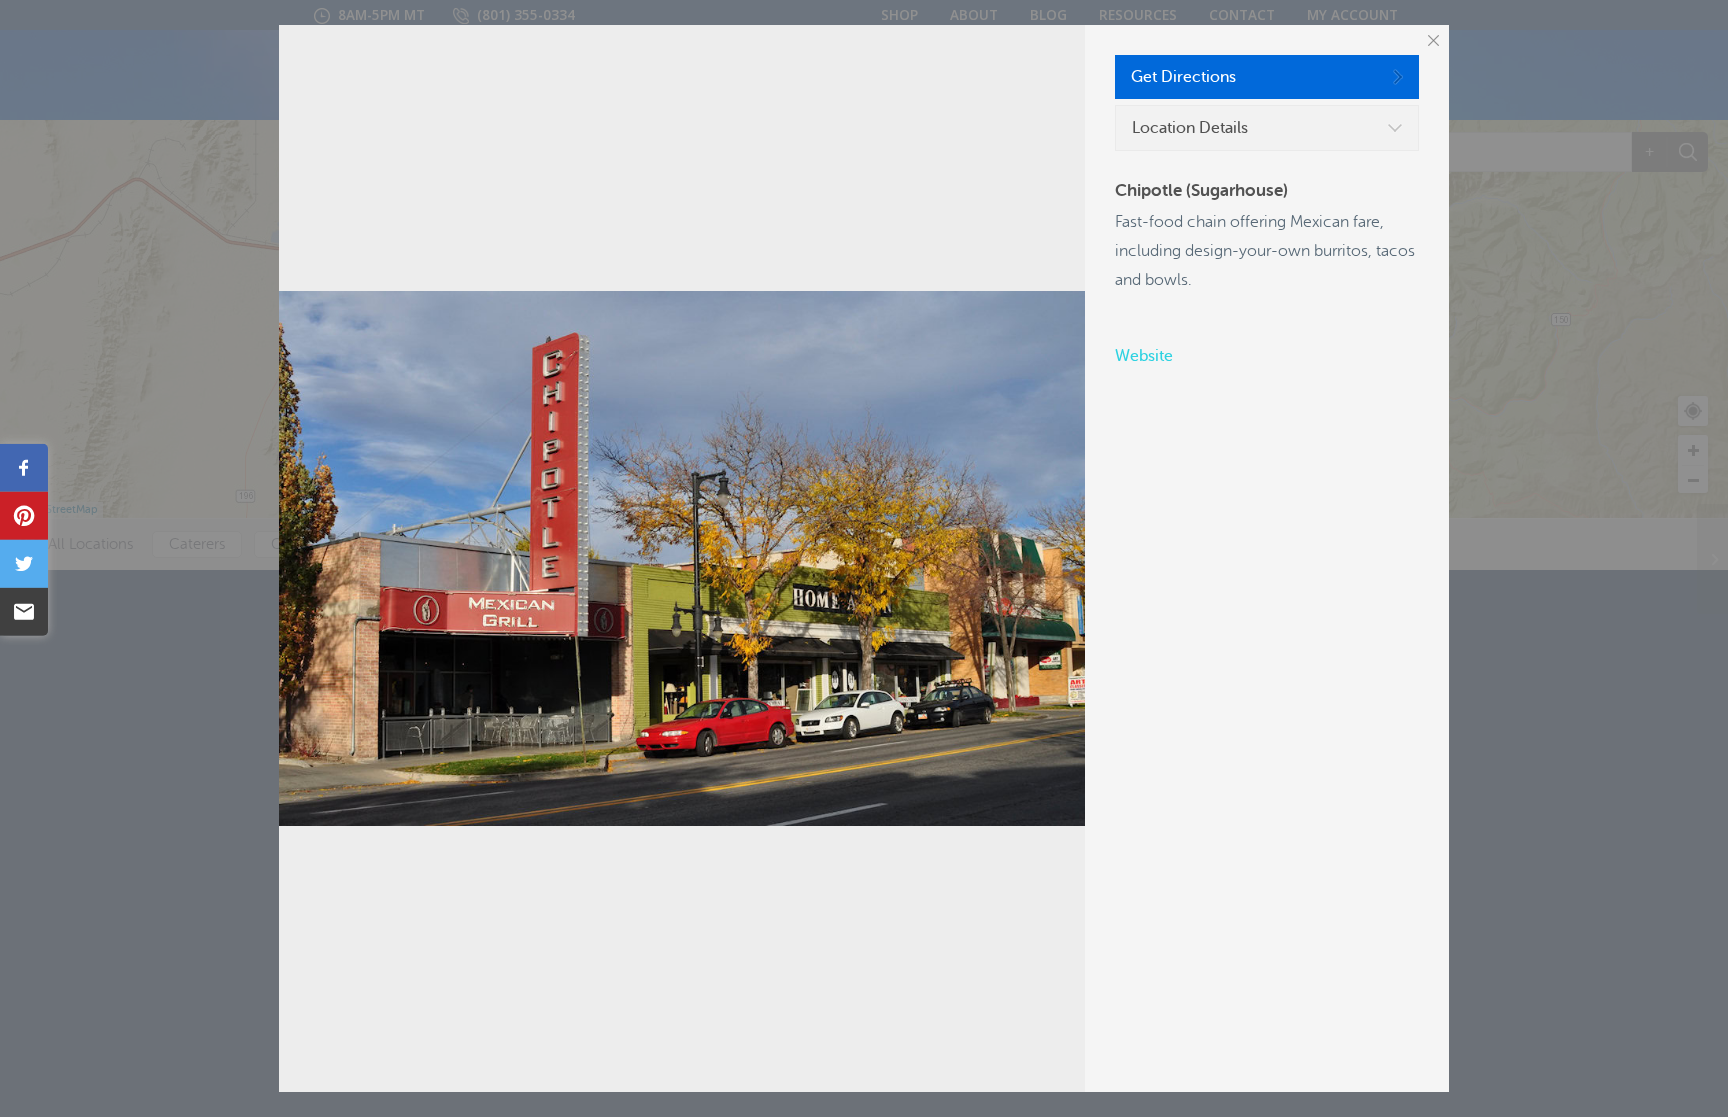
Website (1144, 356)
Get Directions (1183, 77)
